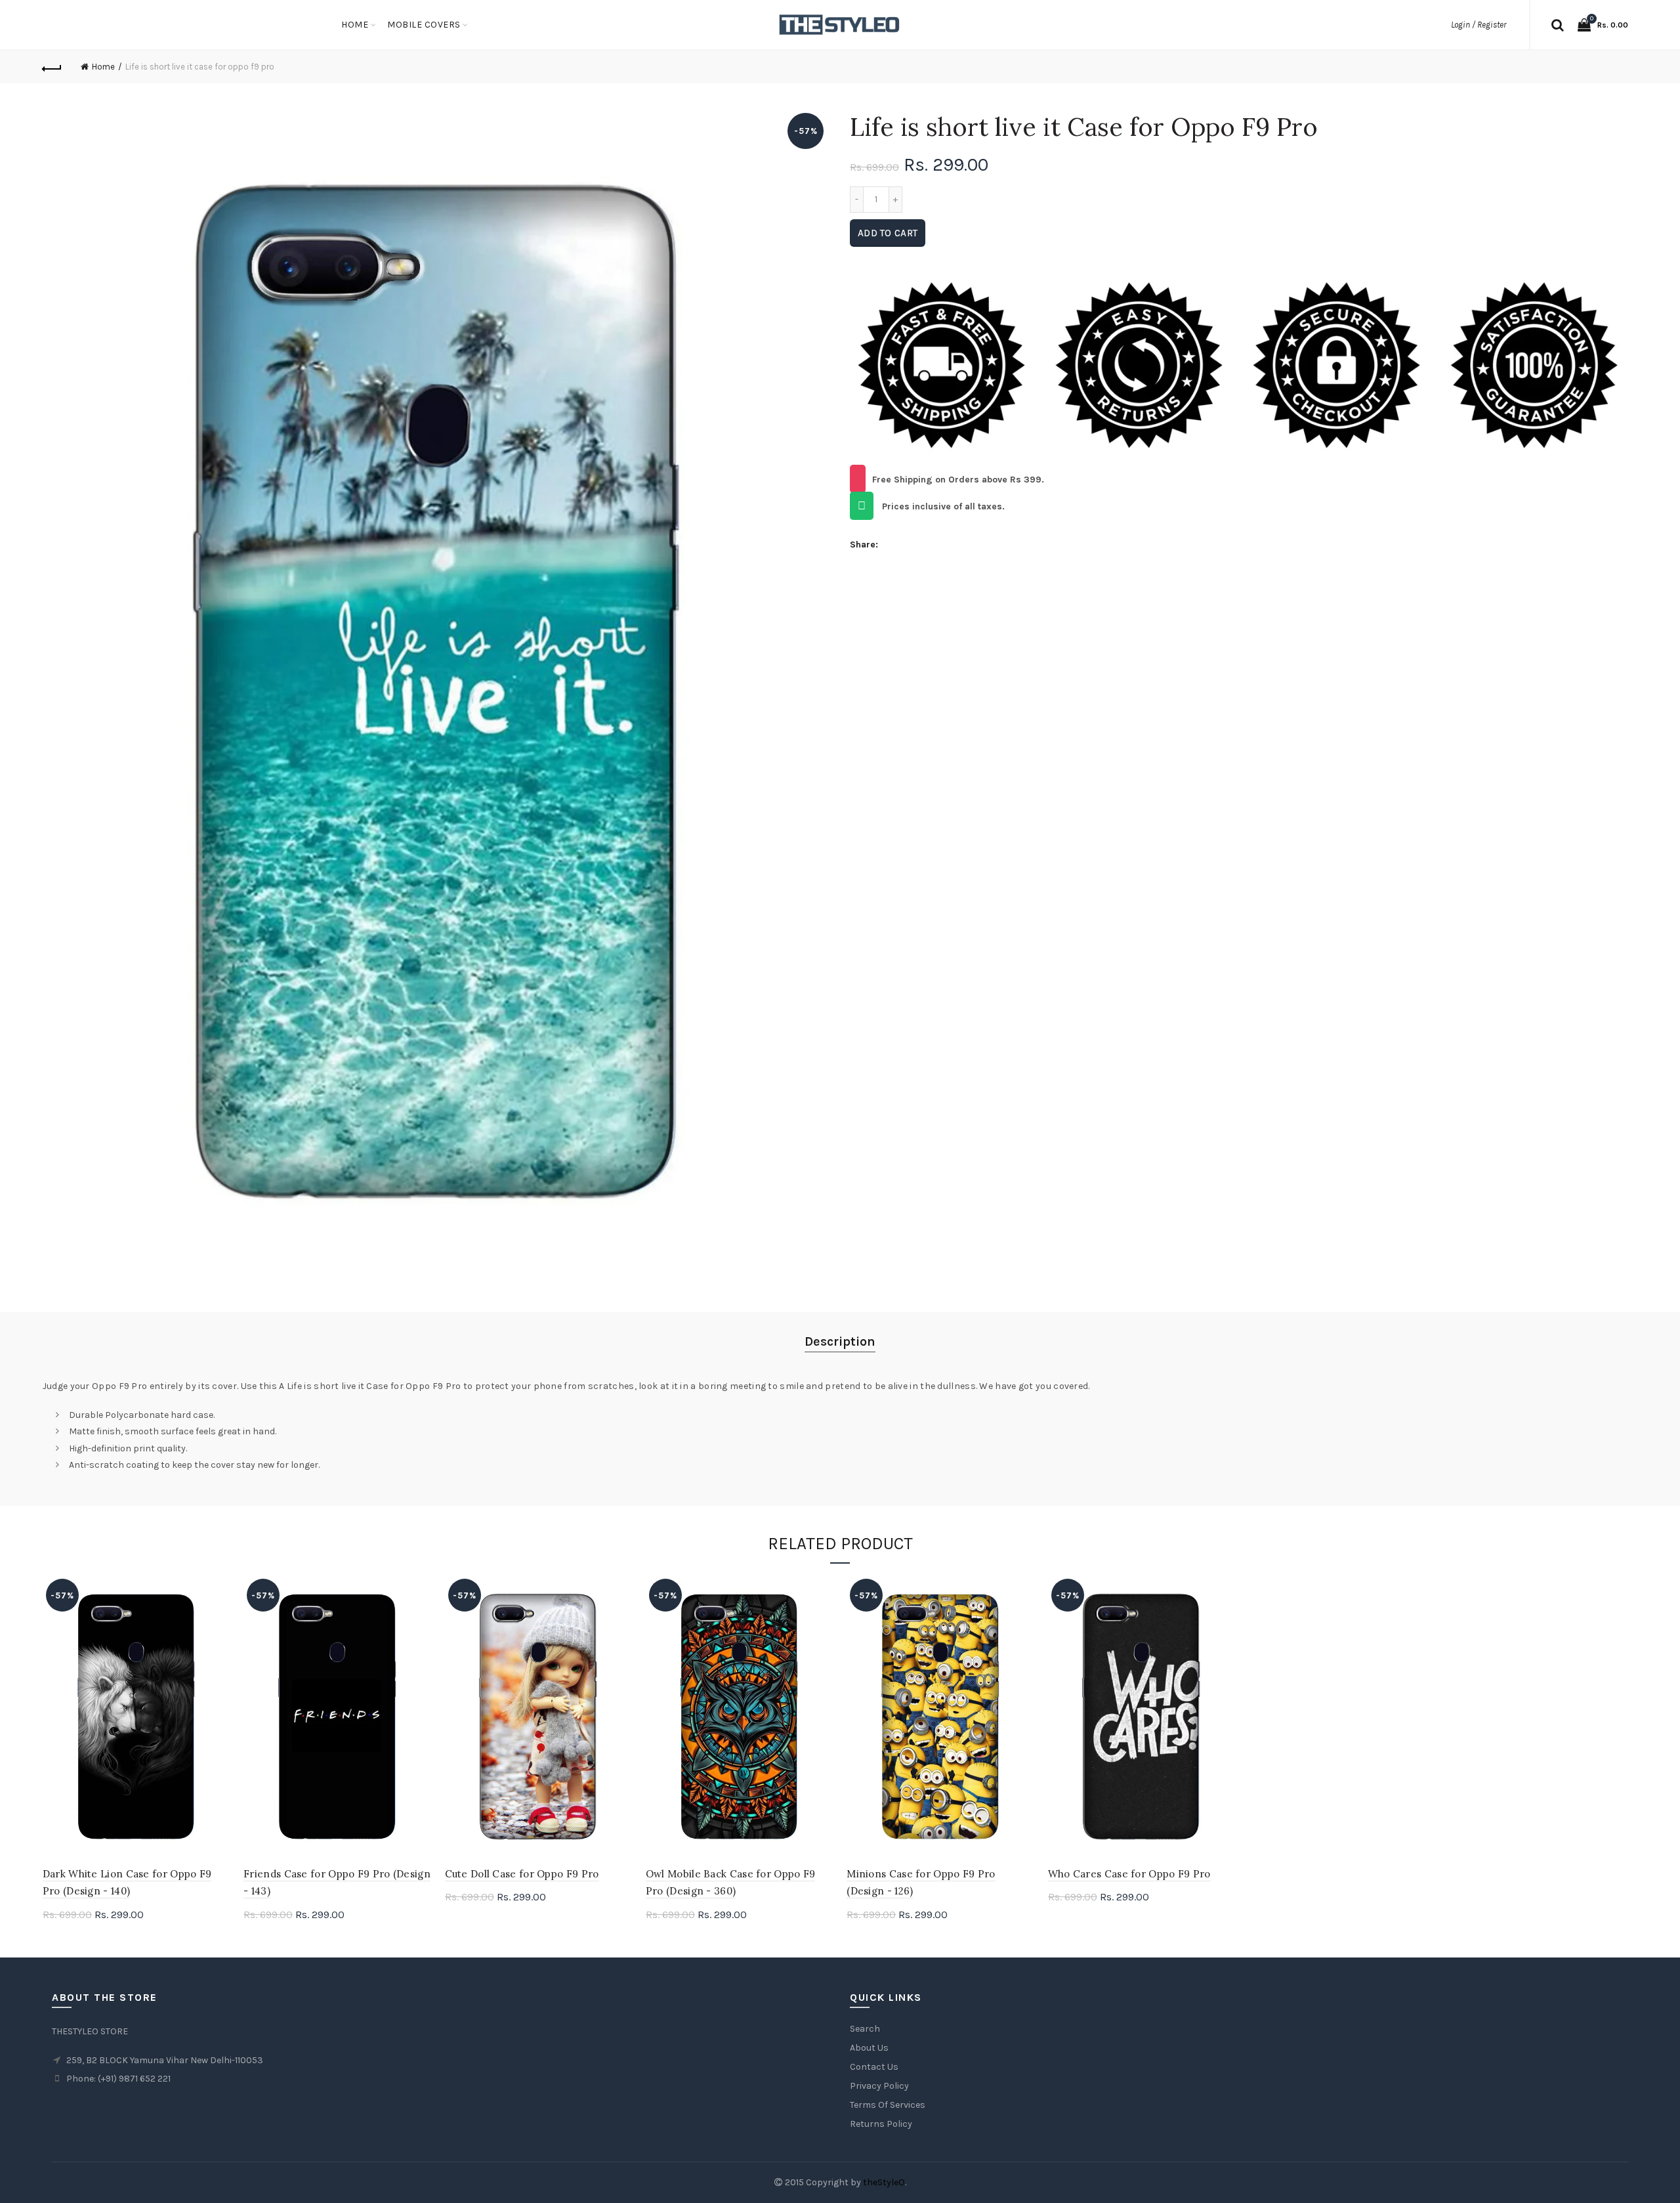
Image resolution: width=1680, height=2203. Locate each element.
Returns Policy (881, 2124)
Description (840, 1341)
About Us (869, 2048)
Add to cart (888, 233)
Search (865, 2029)
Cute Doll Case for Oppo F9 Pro (522, 1874)
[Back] (52, 67)
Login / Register (1479, 25)
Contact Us (874, 2067)
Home (355, 25)
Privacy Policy (879, 2086)
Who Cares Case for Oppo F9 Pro (1129, 1874)
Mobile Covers (424, 25)
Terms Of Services (888, 2105)
